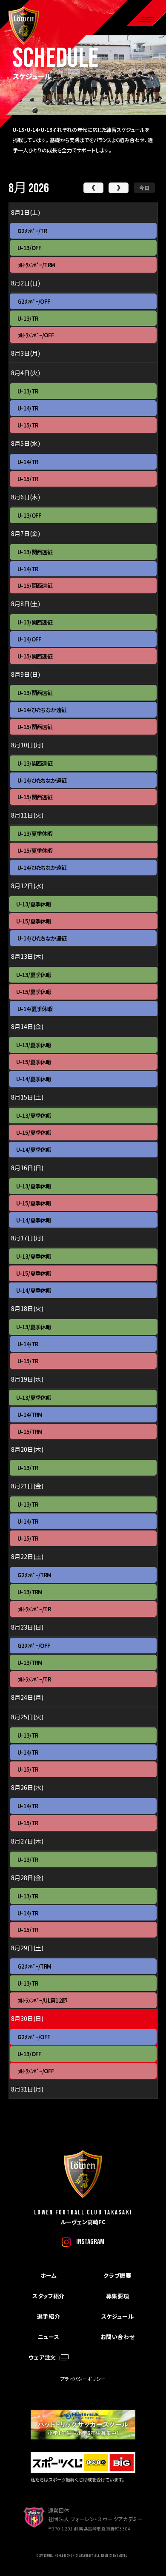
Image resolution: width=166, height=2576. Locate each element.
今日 (144, 187)
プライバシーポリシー (83, 2379)
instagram (90, 2242)
